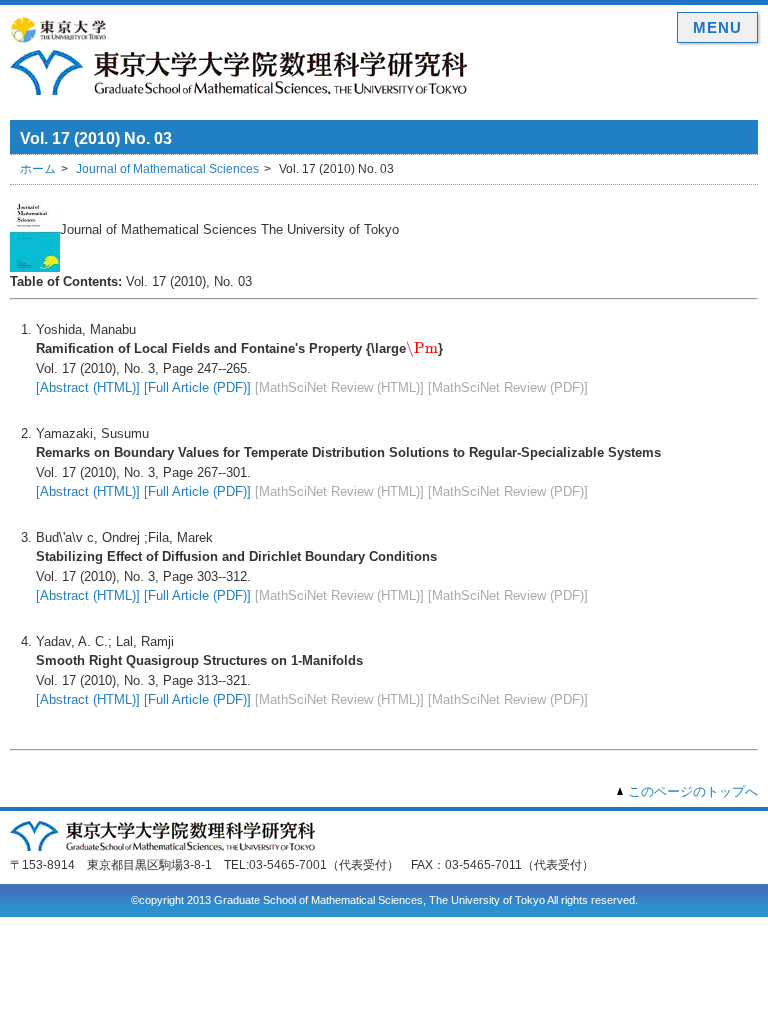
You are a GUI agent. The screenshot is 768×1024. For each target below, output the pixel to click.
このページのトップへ (693, 791)
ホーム (38, 169)
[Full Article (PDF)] (197, 387)
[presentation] (422, 349)
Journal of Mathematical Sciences (167, 169)
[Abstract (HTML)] (88, 387)
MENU (717, 27)
